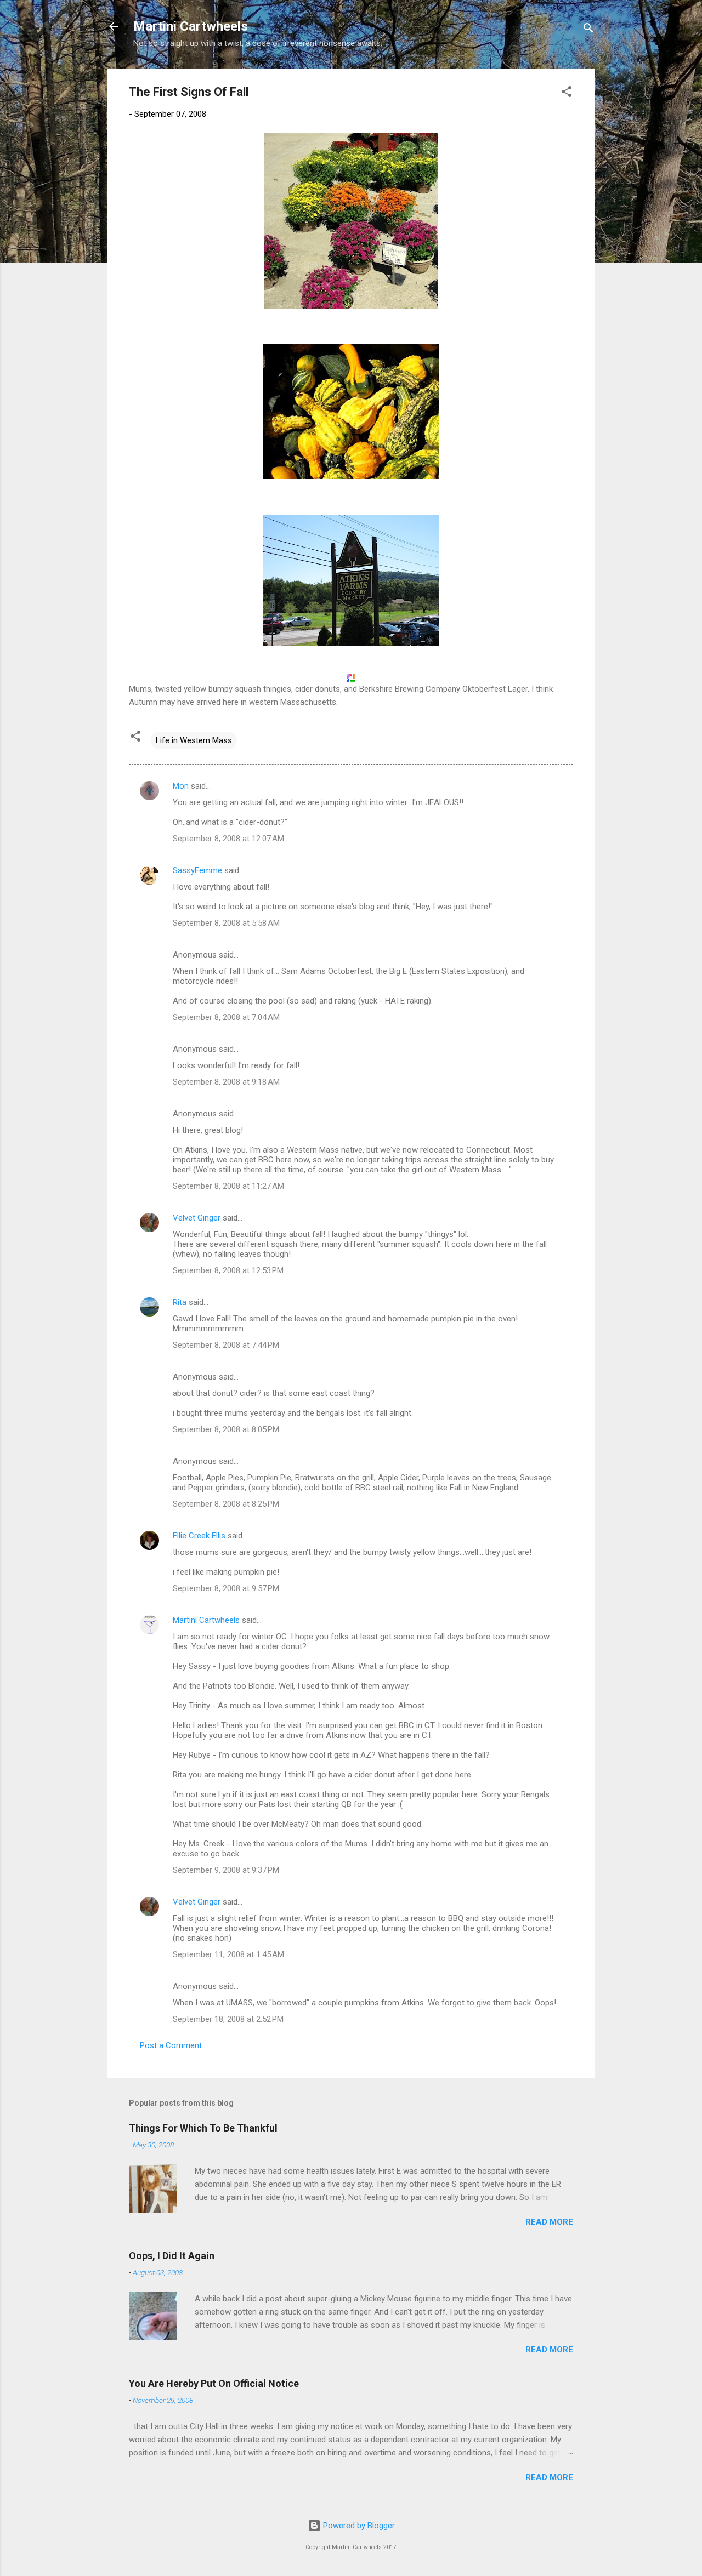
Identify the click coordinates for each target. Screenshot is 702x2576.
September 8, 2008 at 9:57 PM (226, 1588)
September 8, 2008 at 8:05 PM (226, 1429)
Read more (549, 2222)
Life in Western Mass (194, 740)
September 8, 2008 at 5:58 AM (226, 923)
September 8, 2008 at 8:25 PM (226, 1504)
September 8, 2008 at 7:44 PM (226, 1345)
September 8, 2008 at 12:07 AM (228, 839)
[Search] (588, 30)
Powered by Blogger (358, 2526)
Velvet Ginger (197, 1218)
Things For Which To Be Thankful (203, 2128)
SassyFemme (197, 870)
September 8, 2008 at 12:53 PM (228, 1270)
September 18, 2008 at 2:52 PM (228, 2019)
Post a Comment (171, 2045)
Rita (180, 1302)
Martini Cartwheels (191, 26)
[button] (567, 93)
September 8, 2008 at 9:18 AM (226, 1082)
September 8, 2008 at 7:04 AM (226, 1017)
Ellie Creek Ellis (199, 1536)
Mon (181, 786)
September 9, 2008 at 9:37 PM (226, 1870)
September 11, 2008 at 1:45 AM (228, 1954)
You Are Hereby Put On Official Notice (214, 2383)
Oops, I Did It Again (172, 2256)
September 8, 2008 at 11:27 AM (228, 1186)
